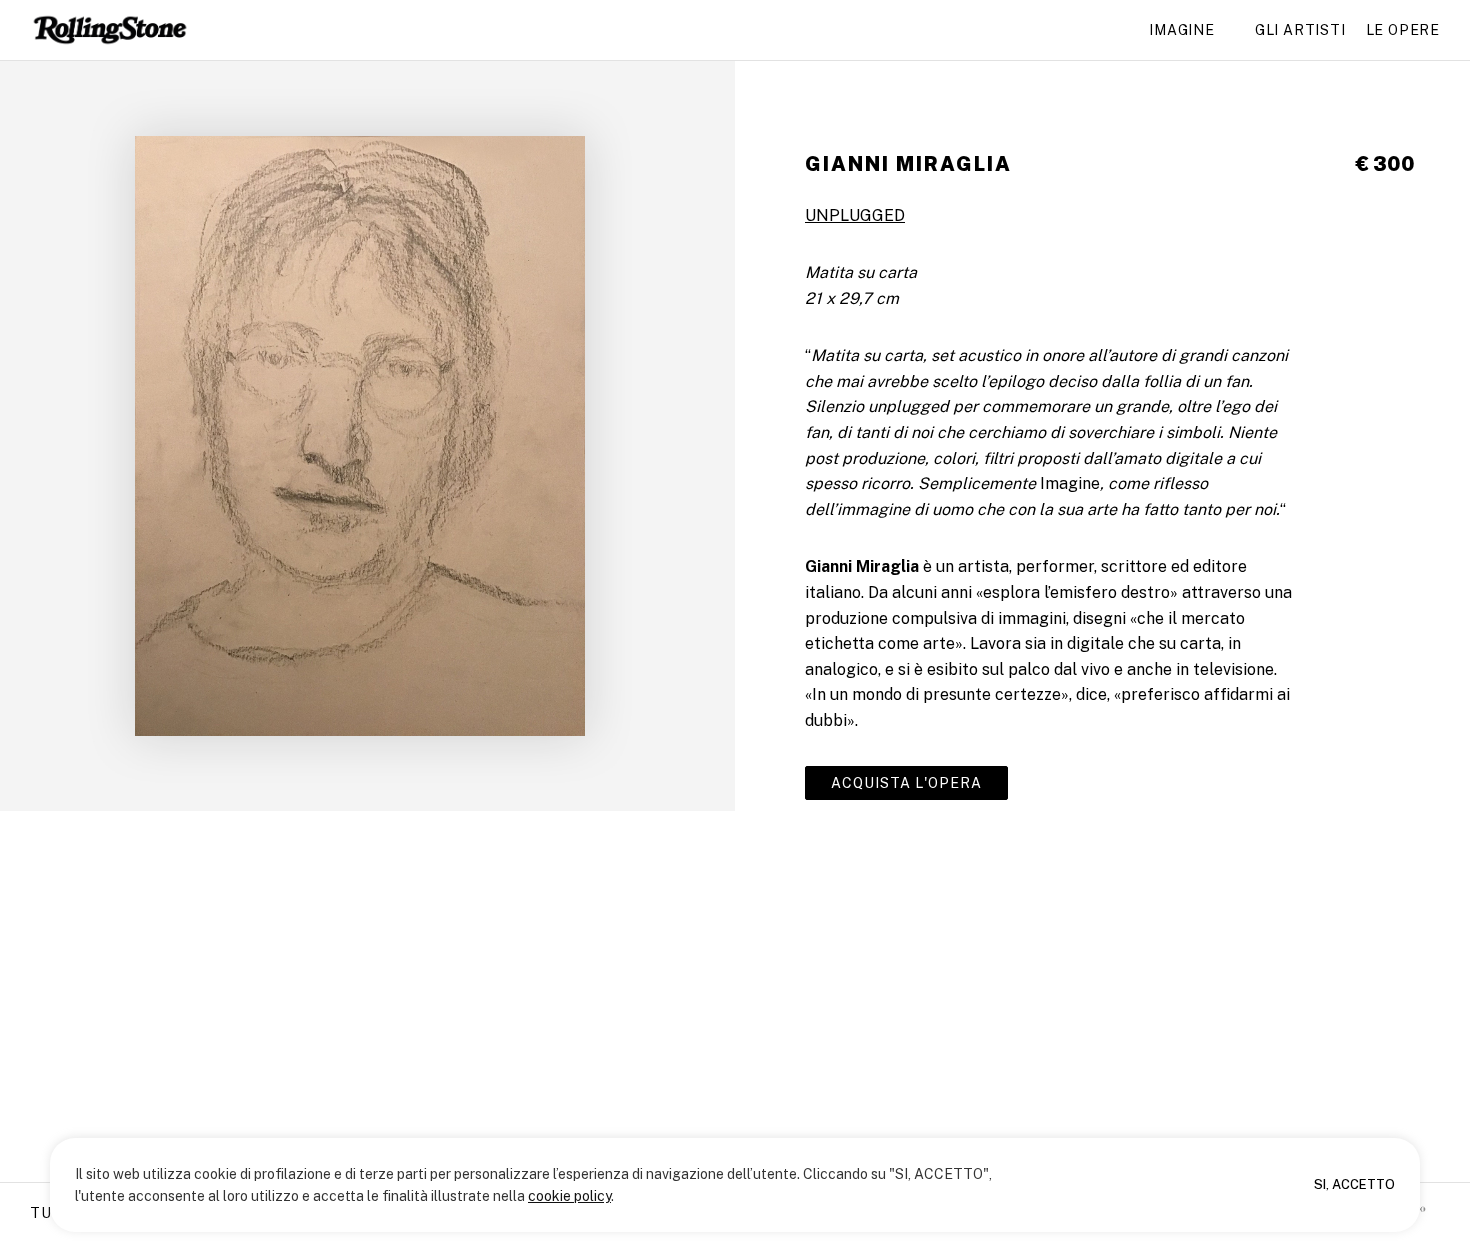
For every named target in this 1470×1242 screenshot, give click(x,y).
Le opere (1403, 30)
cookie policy (569, 1196)
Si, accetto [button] (1354, 1184)
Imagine (1182, 30)
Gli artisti (1300, 30)
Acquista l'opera (906, 783)
